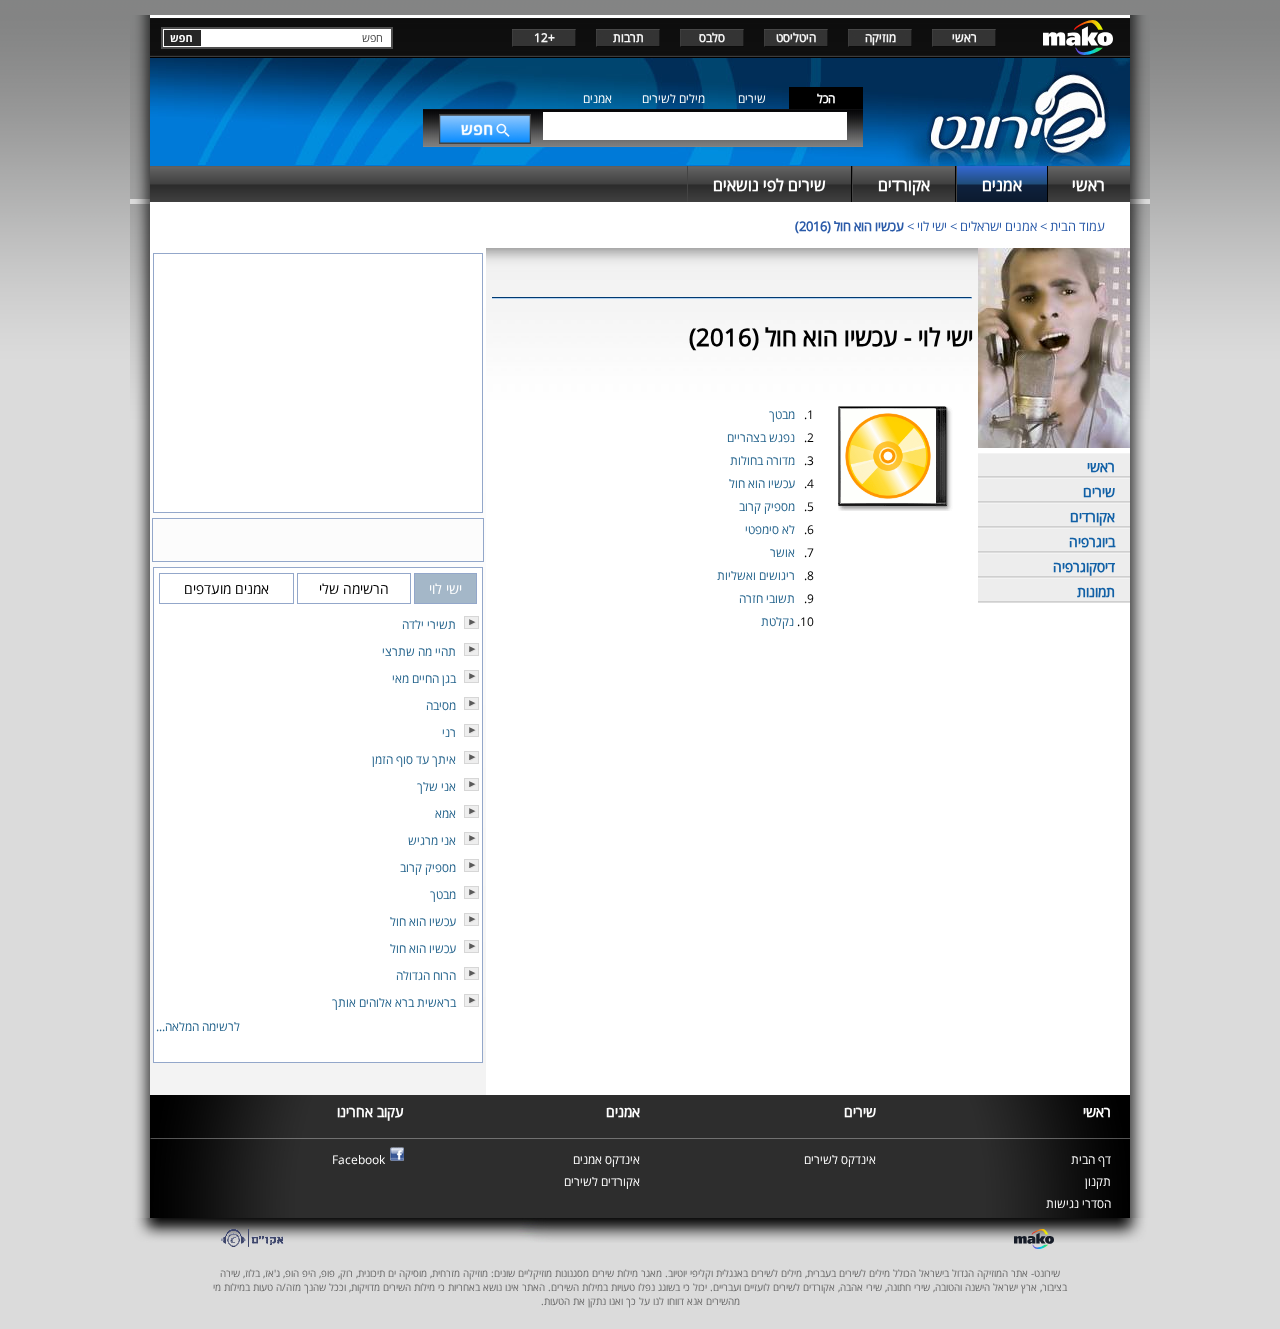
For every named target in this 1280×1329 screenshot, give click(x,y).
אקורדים (1092, 516)
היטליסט (796, 37)
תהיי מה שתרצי (419, 651)
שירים (752, 98)
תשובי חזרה (767, 598)
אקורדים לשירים (602, 1181)
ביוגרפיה (1092, 541)
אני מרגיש (432, 840)
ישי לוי (932, 226)
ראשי (964, 37)
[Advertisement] (732, 681)
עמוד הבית (1077, 226)
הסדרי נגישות (1078, 1203)
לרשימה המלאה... (198, 1026)
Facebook (358, 1159)
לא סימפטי (770, 529)
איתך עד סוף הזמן (414, 759)
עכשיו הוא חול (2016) (849, 226)
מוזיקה (880, 37)
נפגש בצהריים (761, 437)
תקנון (1098, 1181)
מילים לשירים (673, 98)
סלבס (712, 37)
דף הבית (1091, 1159)
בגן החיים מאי (424, 678)
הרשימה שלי (354, 588)
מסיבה (441, 705)
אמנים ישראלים (998, 226)
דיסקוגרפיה (1084, 566)
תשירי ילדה (429, 624)
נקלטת (777, 621)
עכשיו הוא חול (762, 483)
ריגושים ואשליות (756, 575)
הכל (826, 98)
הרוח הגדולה (426, 975)
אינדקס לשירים (840, 1159)
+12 (544, 37)
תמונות (1096, 591)
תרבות (628, 37)
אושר (782, 552)
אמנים (597, 98)
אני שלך (436, 786)
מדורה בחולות (762, 460)
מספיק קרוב (767, 506)
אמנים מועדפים (226, 588)
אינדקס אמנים (606, 1159)
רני (449, 732)
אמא (445, 813)
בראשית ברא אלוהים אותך (394, 1002)
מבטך (782, 414)
